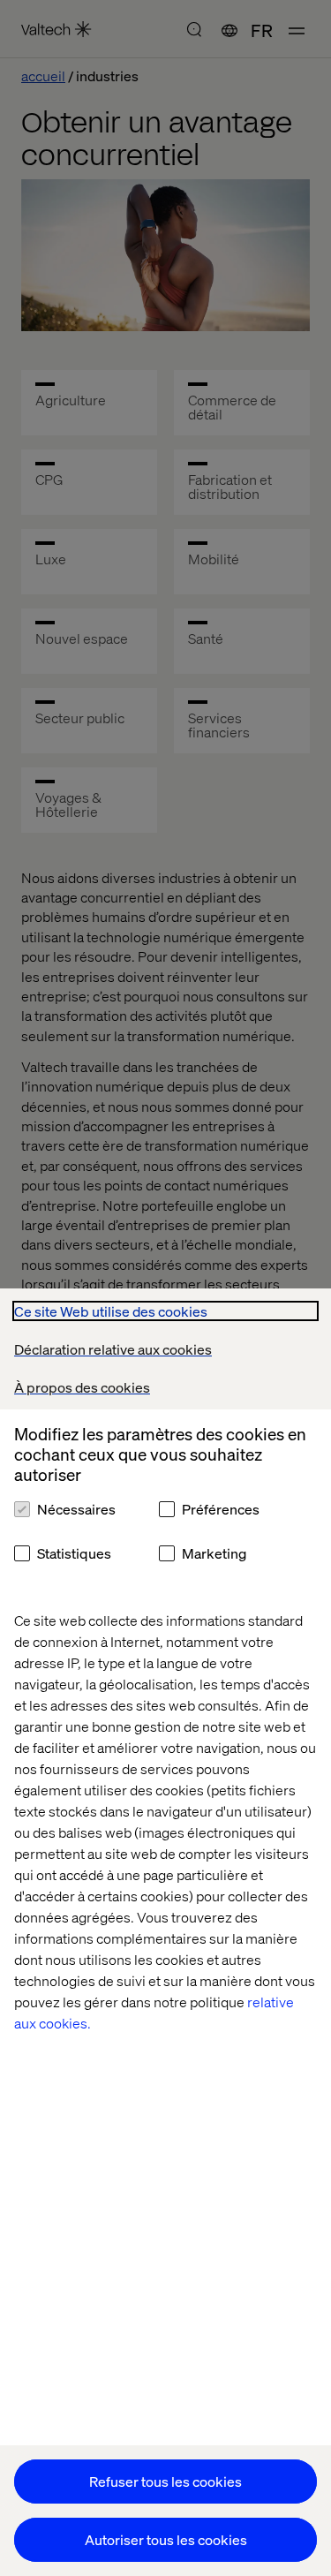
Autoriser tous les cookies (166, 2539)
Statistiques (74, 1553)
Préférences (221, 1509)
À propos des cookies (82, 1387)
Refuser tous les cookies (165, 2481)
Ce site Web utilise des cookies (111, 1311)
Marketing (214, 1553)
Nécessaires (76, 1509)
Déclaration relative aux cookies (113, 1349)
